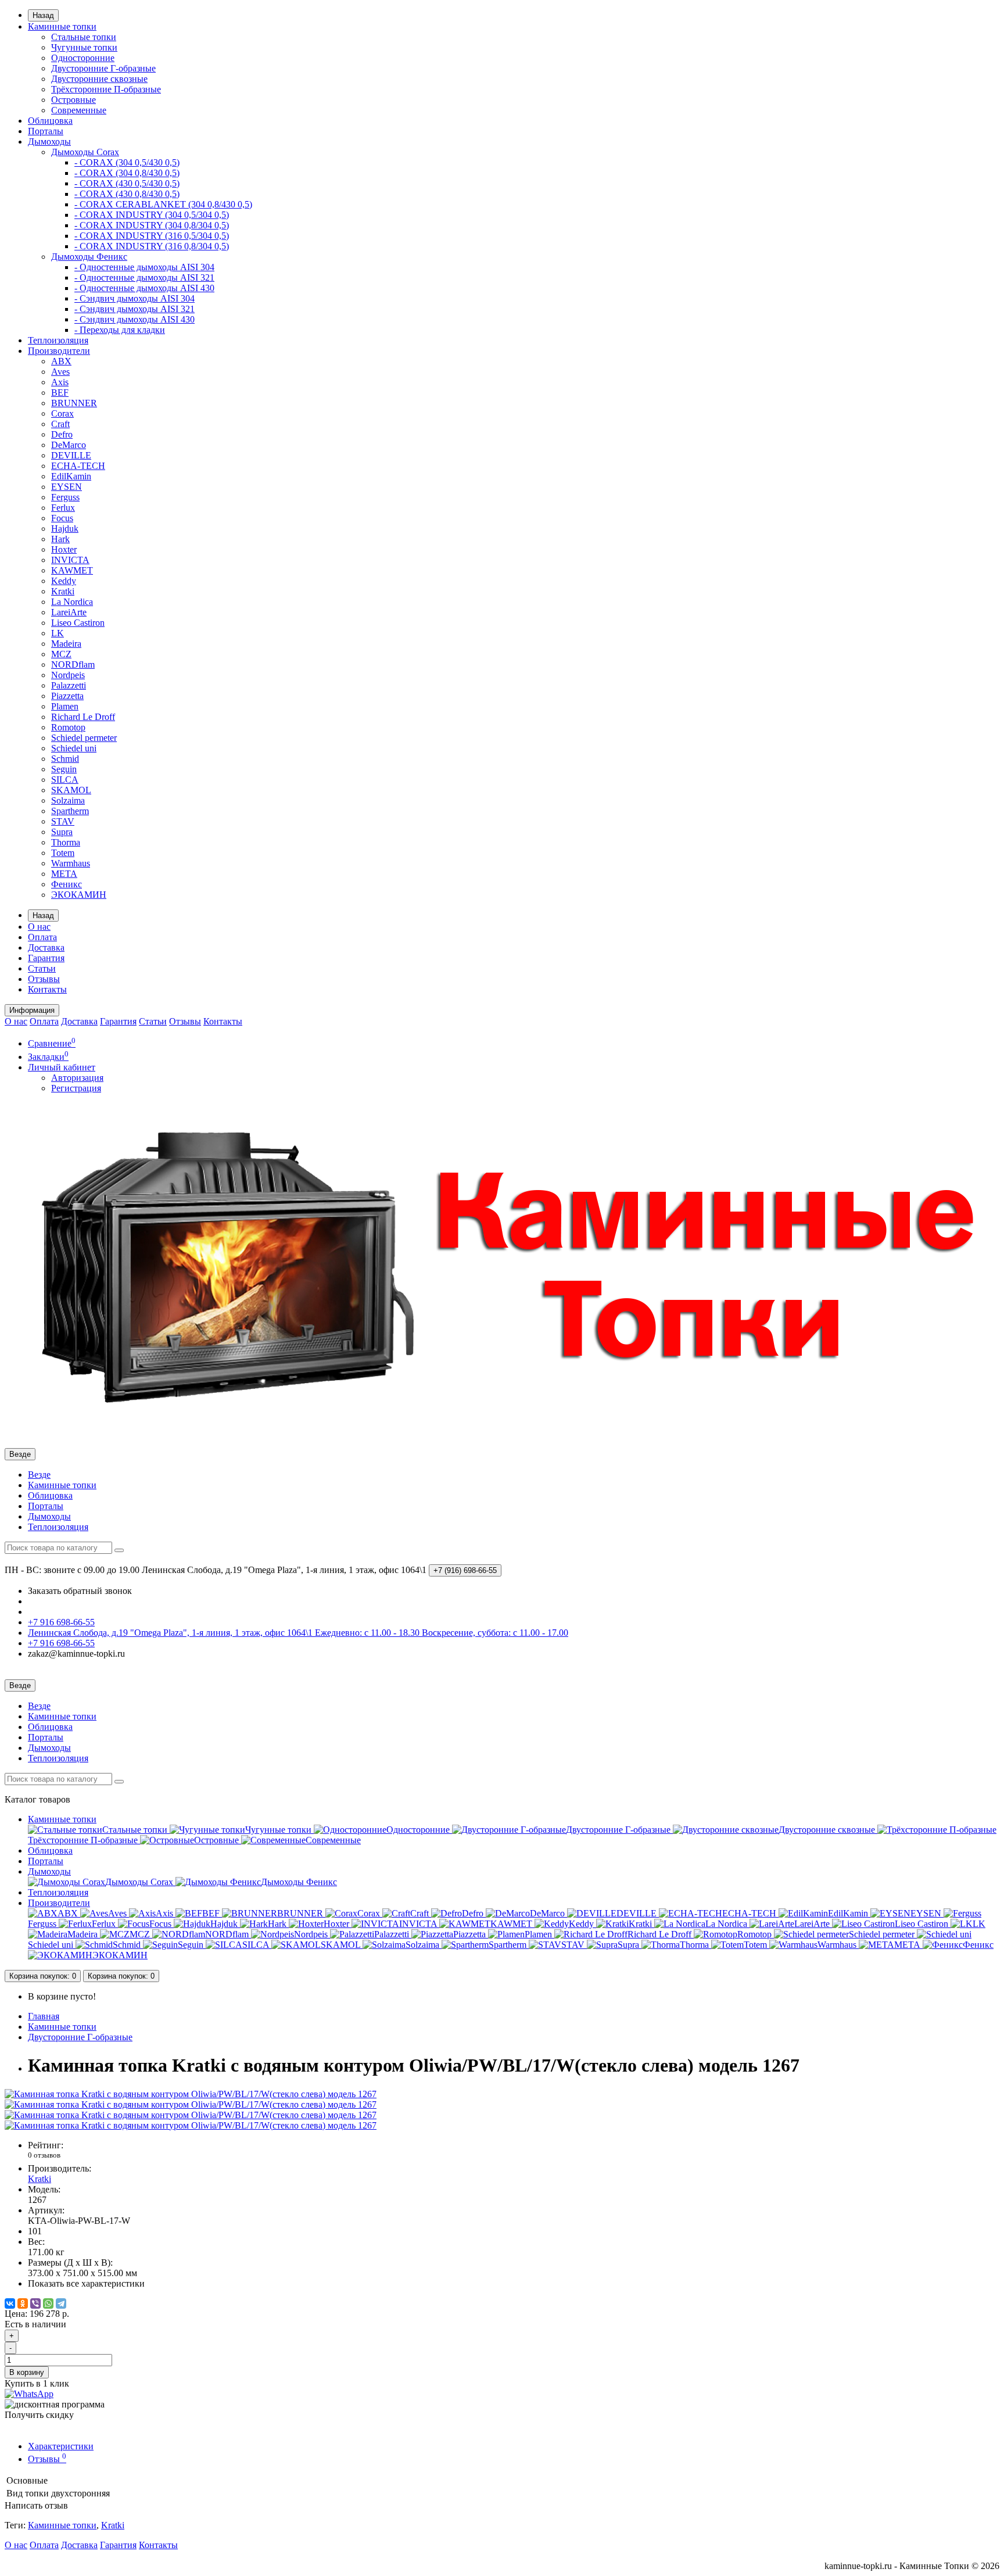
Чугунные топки (84, 47)
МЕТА (64, 874)
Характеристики (61, 2446)
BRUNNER (74, 403)
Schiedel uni (74, 748)
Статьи (42, 968)
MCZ (61, 654)
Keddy (64, 581)
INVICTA (70, 560)
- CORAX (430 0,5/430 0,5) (127, 183)
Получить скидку (39, 2415)
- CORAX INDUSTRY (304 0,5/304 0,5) (152, 215)
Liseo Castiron (78, 623)
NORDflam (73, 664)
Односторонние (83, 58)
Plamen (65, 706)
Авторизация (77, 1078)
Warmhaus (71, 863)
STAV (63, 821)
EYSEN (67, 487)
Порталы (46, 131)
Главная (44, 2016)
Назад (43, 15)
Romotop (68, 727)
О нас (39, 927)
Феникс (67, 884)
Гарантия (46, 958)
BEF (60, 393)
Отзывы (44, 979)
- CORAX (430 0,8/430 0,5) (127, 194)
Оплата (42, 937)
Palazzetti (69, 685)
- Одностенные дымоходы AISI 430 (144, 288)
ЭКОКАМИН (79, 895)
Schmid (65, 759)
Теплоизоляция (58, 340)
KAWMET (72, 570)
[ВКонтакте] (10, 2303)
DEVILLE (71, 455)
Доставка (46, 947)
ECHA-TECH (78, 466)
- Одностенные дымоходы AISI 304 (144, 267)
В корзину (27, 2372)
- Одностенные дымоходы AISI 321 (144, 277)
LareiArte (69, 612)
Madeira (66, 644)
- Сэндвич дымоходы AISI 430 (135, 319)
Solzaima (68, 800)
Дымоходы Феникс (89, 257)
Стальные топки (84, 37)
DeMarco (69, 445)
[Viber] (35, 2303)
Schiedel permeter (84, 738)
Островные (73, 100)
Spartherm (70, 811)
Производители (59, 351)
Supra (62, 832)
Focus (62, 518)
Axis (60, 382)
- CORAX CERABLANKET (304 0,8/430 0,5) (163, 204)
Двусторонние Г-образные (103, 68)
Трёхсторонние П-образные (106, 89)
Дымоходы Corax (85, 152)
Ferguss (65, 497)
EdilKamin (71, 476)
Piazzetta (67, 696)
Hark (60, 539)
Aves (60, 372)
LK (58, 633)
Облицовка (50, 121)
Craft (60, 424)
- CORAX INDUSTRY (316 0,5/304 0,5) (152, 236)
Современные (79, 110)
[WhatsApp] (48, 2303)
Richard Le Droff (83, 717)
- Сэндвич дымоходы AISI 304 (135, 298)
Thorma (66, 842)
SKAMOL (71, 790)
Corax (62, 413)
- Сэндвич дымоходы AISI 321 (135, 309)
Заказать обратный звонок (80, 1591)
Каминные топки (62, 26)
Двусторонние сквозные (99, 79)
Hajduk (65, 529)
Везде (39, 1475)
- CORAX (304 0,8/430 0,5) (127, 173)
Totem (63, 853)
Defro (62, 434)
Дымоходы (49, 141)
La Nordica (72, 602)
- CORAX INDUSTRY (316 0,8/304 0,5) (152, 246)
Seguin (64, 769)
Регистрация (76, 1088)
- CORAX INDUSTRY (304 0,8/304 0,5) (152, 225)
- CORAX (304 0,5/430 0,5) (127, 162)
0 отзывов (44, 2155)
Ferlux (63, 508)
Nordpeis (68, 675)
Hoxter (64, 549)
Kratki (63, 591)
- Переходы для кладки (120, 330)
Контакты (47, 989)
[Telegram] (61, 2303)
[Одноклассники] (23, 2303)
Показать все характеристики (86, 2283)
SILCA (65, 780)
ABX (61, 361)
